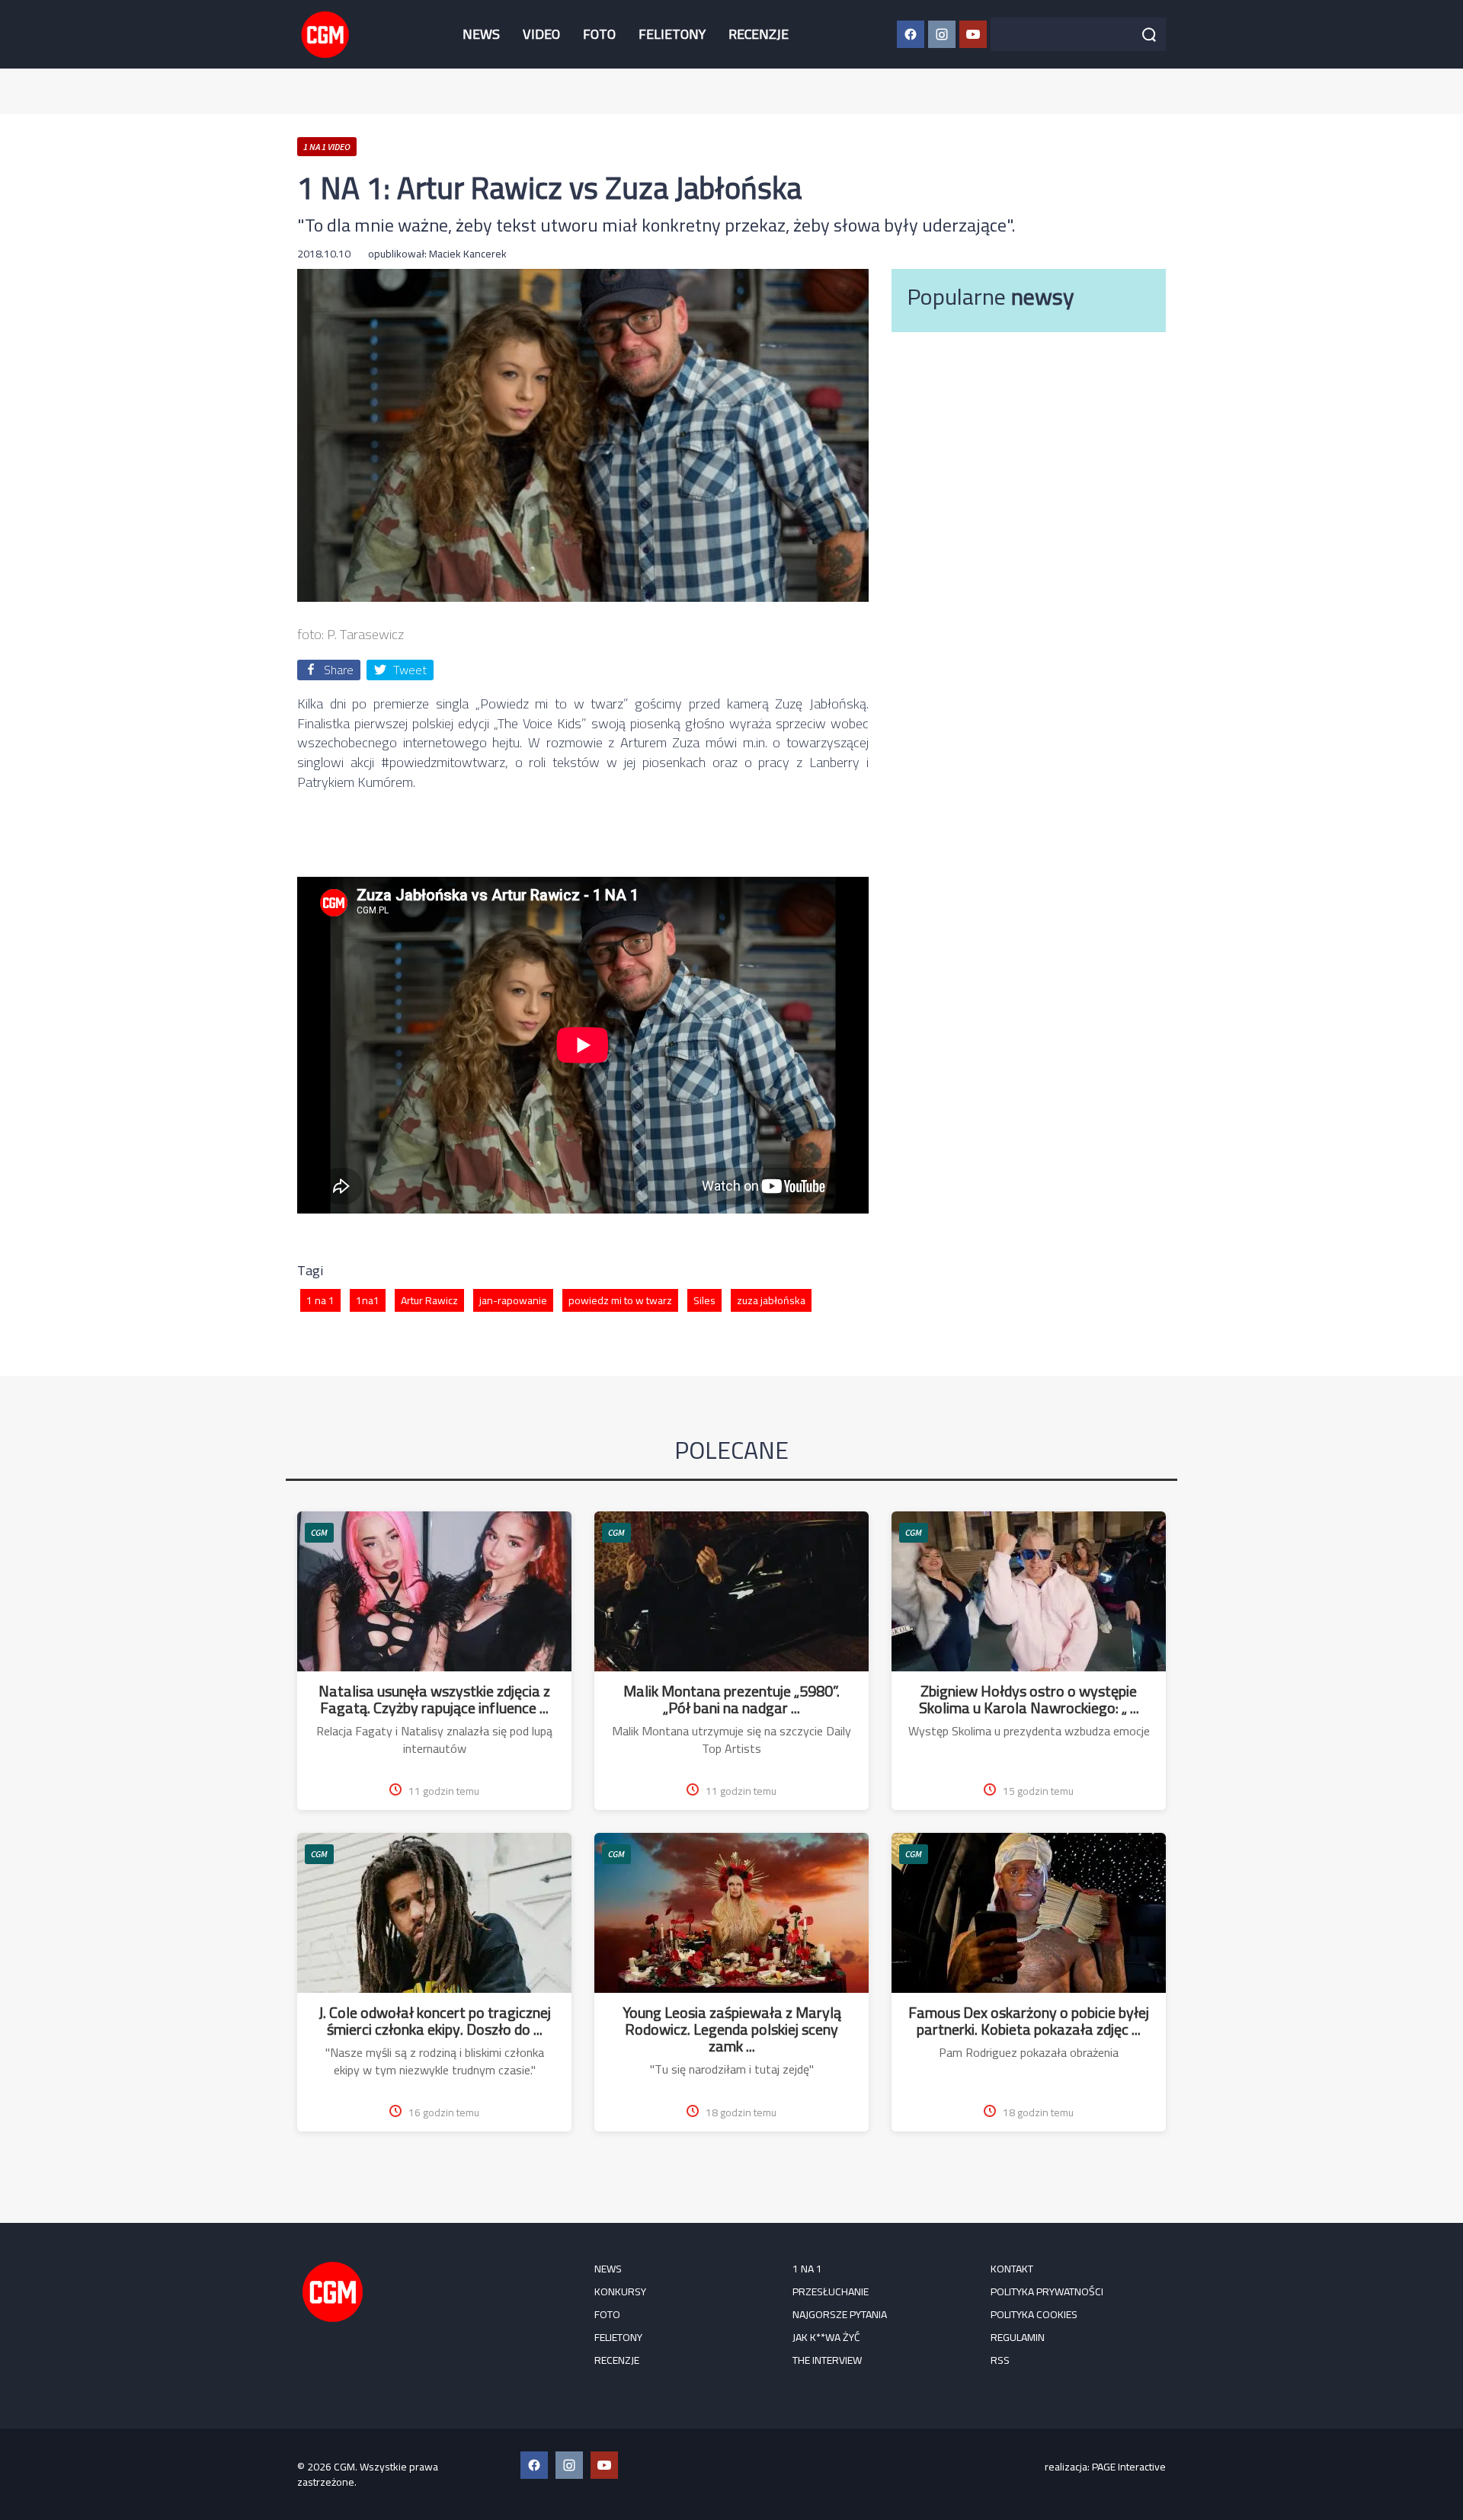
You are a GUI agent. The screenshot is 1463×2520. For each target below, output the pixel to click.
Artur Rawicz (429, 1300)
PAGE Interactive (1129, 2467)
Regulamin (1018, 2337)
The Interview (827, 2360)
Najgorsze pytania (840, 2314)
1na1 (368, 1300)
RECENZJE (759, 34)
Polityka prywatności (1047, 2291)
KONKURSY (620, 2291)
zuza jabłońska (771, 1300)
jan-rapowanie (513, 1300)
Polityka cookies (1034, 2314)
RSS (1000, 2360)
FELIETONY (672, 34)
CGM (319, 1532)
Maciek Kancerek (468, 254)
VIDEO (541, 34)
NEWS (481, 34)
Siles (704, 1300)
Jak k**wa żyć (826, 2337)
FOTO (599, 34)
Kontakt (1012, 2269)
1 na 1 (320, 1300)
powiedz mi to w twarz (620, 1300)
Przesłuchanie (831, 2291)
